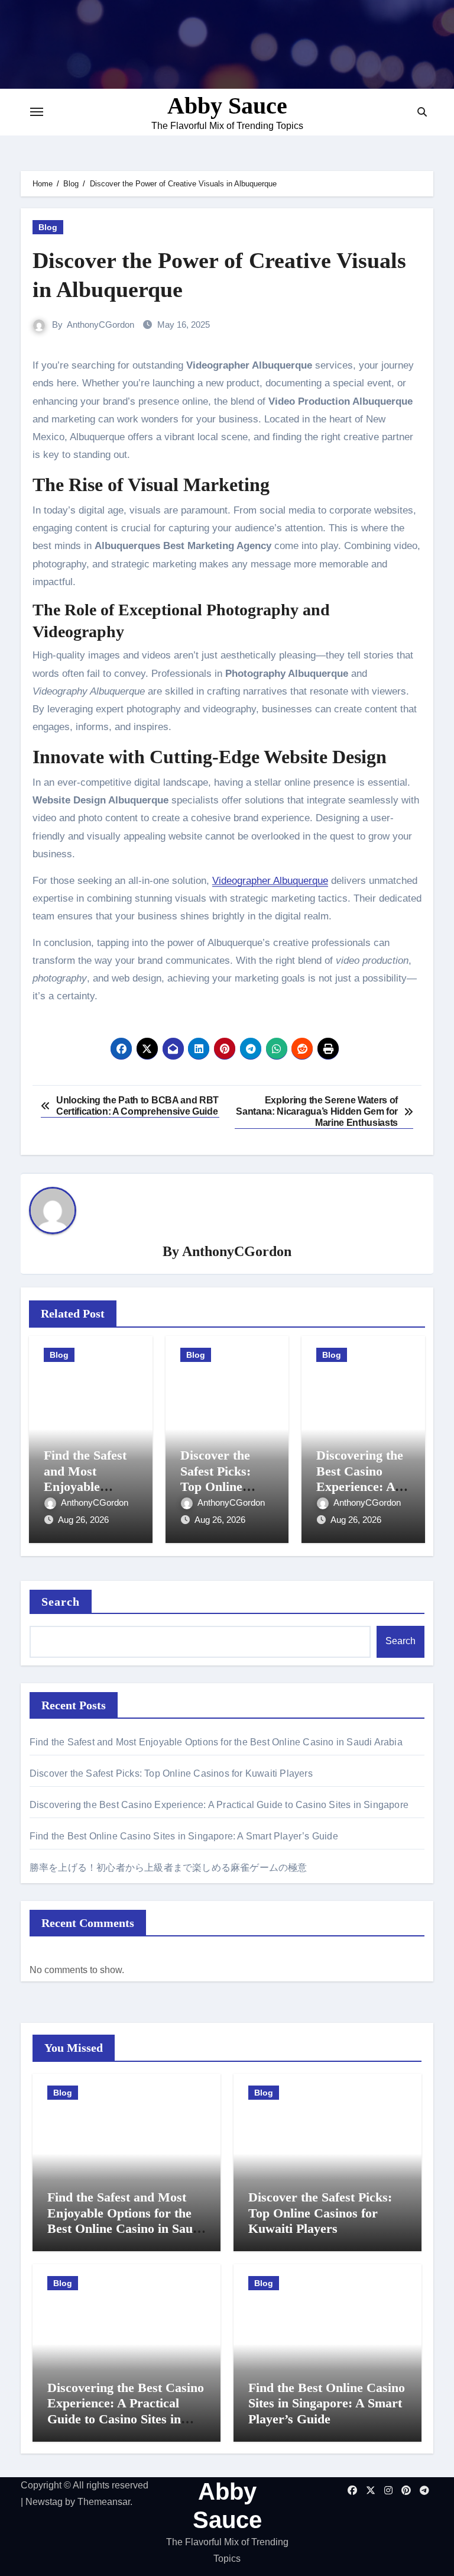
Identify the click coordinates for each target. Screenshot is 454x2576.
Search (61, 1602)
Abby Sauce (227, 106)
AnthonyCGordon (100, 325)
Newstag (44, 2502)
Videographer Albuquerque (270, 881)
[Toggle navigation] (37, 112)
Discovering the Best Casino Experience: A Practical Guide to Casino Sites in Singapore (219, 1805)
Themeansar (104, 2502)
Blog (48, 227)
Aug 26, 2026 (83, 1520)
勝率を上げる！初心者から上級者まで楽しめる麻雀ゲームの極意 (168, 1868)
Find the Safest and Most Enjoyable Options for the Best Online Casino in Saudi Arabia (216, 1742)
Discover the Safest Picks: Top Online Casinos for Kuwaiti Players (225, 1486)
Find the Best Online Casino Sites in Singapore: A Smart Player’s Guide (184, 1836)
